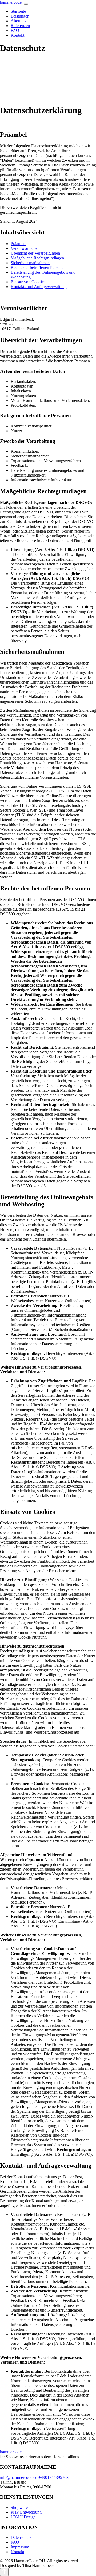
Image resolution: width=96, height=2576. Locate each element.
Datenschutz (21, 2537)
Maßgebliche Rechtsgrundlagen (37, 258)
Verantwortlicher (25, 248)
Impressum (20, 2547)
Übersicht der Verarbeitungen (35, 253)
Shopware (19, 2507)
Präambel (19, 244)
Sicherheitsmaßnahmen (30, 263)
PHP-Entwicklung (26, 2512)
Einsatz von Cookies (28, 282)
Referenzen (20, 26)
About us (18, 21)
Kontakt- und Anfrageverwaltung (39, 287)
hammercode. (12, 2)
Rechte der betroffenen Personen (38, 267)
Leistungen (20, 16)
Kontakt (17, 35)
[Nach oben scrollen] (4, 2572)
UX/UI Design (23, 2517)
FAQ (15, 30)
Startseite (18, 11)
